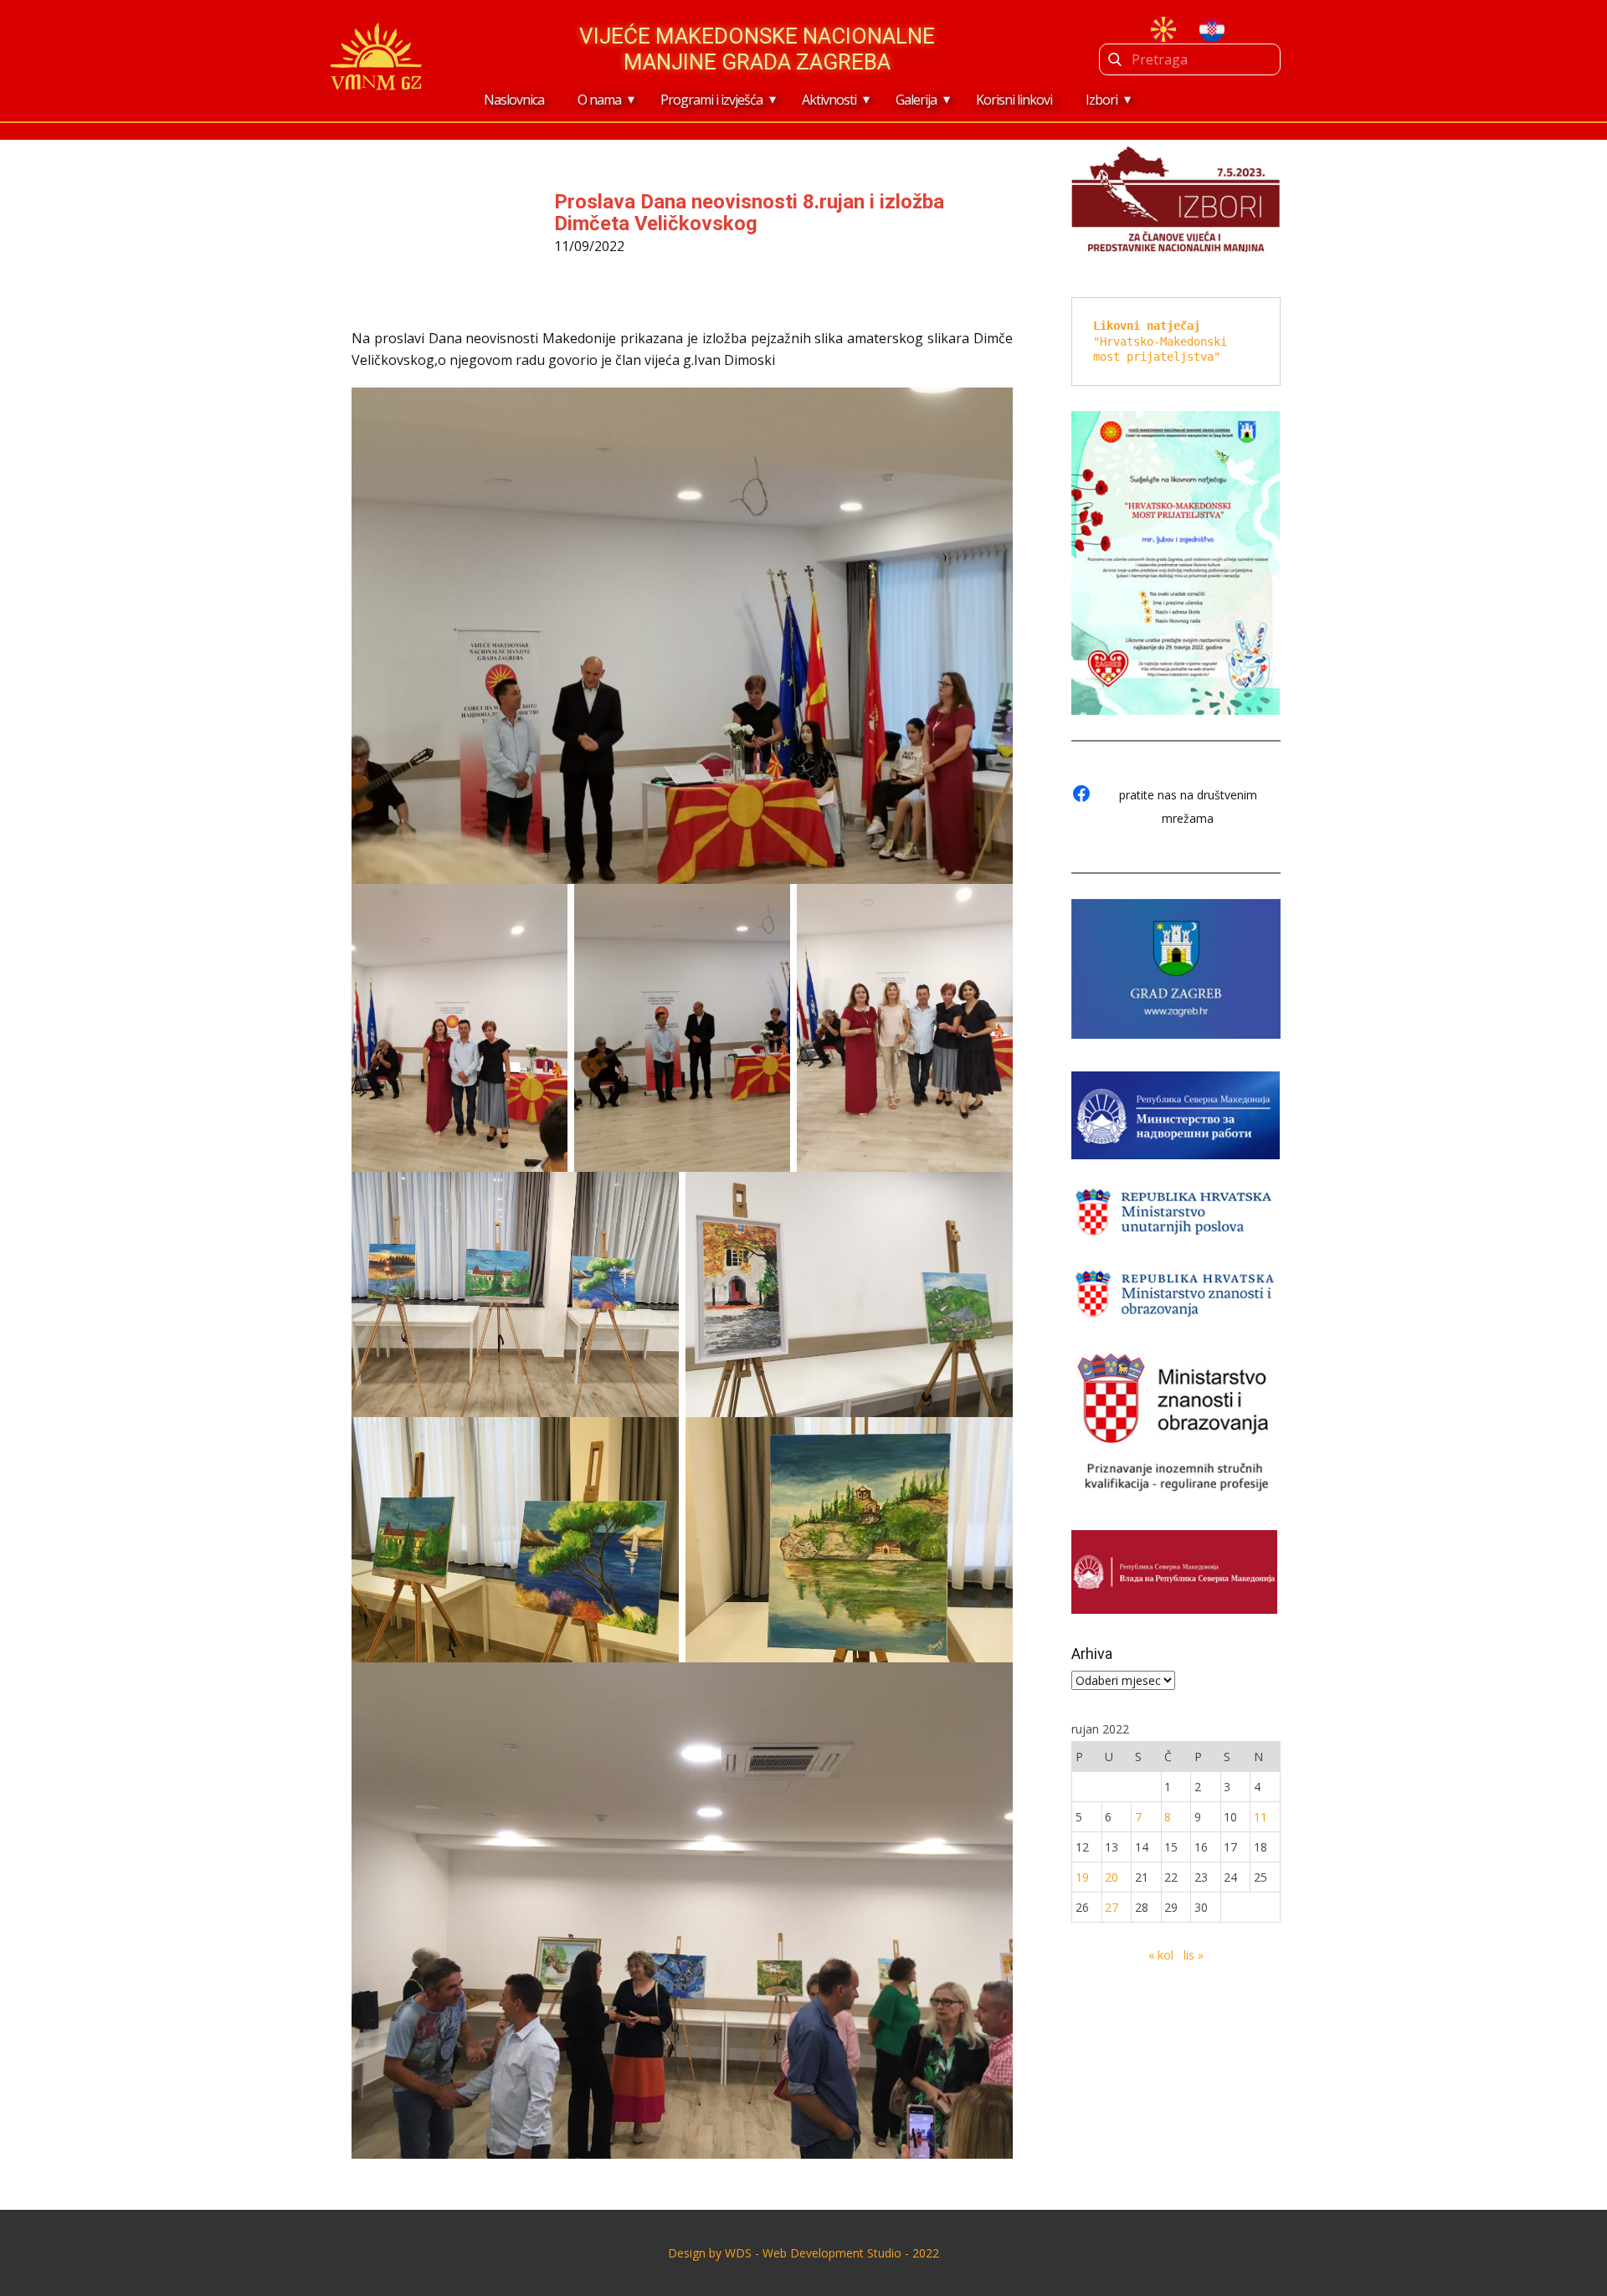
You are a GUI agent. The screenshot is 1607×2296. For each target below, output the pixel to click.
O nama (599, 100)
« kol (1161, 1955)
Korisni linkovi (1014, 100)
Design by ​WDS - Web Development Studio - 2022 (803, 2253)
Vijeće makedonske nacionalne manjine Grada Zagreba (757, 49)
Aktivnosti (829, 100)
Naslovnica (514, 100)
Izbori (1101, 100)
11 (1260, 1817)
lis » (1194, 1955)
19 (1082, 1877)
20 (1112, 1877)
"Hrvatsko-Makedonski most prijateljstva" (1163, 341)
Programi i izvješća (711, 100)
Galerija (916, 100)
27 (1112, 1907)
